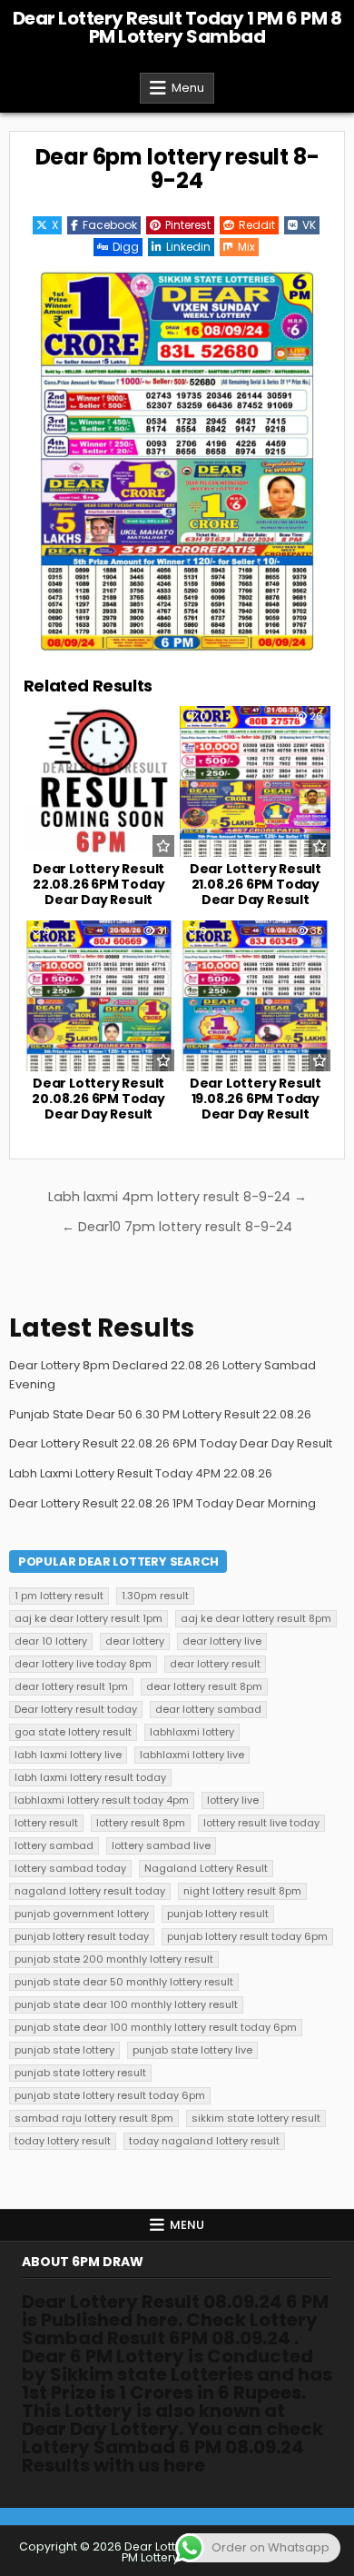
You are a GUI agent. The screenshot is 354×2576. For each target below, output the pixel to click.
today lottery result (63, 2141)
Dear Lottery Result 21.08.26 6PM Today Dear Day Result (256, 884)
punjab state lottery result (80, 2073)
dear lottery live (222, 1641)
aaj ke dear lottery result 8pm (256, 1618)
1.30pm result (155, 1596)
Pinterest (188, 225)
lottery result (46, 1823)
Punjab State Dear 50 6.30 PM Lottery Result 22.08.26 (160, 1414)
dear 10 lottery (51, 1641)
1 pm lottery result (59, 1596)
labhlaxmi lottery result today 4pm (102, 1800)
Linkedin (188, 247)
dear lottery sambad (208, 1709)
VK (309, 225)
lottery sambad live (161, 1845)
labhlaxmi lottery (192, 1732)
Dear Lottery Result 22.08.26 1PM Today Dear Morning (162, 1503)
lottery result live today (261, 1823)
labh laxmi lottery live (68, 1755)
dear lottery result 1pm (71, 1686)
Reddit (257, 225)
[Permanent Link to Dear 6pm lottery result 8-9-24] (177, 461)
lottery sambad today (70, 1868)
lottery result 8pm (141, 1823)
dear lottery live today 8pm (83, 1664)
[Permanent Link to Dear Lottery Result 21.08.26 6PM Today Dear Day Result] (255, 781)
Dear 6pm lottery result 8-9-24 (177, 169)
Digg (126, 247)
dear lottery (135, 1641)
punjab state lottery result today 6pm (110, 2095)
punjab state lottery (64, 2050)
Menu (188, 88)
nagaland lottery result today (90, 1891)
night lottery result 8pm (242, 1891)
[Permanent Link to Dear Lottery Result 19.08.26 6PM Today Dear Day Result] (255, 996)
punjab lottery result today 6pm (247, 1936)
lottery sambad (54, 1845)
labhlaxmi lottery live (192, 1755)
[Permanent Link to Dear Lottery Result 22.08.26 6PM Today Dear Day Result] (99, 781)
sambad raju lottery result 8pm (94, 2118)
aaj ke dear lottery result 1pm (88, 1618)
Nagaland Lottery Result (206, 1868)
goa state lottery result (73, 1732)
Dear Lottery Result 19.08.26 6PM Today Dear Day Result (256, 1099)
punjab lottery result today (82, 1936)
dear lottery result (215, 1664)
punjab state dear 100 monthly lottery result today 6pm (156, 2027)
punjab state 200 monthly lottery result (114, 1959)
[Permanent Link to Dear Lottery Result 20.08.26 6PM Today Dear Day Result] (99, 996)
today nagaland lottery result (204, 2141)
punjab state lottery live (192, 2050)
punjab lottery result (218, 1914)
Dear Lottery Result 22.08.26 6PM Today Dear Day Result (98, 884)
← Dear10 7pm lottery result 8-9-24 (177, 1227)
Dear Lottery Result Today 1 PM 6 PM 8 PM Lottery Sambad (177, 27)
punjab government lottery (82, 1914)
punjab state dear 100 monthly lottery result (126, 2004)
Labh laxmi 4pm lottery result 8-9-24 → (177, 1197)
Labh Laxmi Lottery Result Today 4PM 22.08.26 (141, 1473)
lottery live (233, 1800)
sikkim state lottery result (256, 2118)
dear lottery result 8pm (204, 1686)
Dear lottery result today (76, 1709)
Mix (246, 247)
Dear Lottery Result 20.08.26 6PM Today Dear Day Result (98, 1099)
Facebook (110, 225)
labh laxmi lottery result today (90, 1777)
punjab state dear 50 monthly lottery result (124, 1982)
